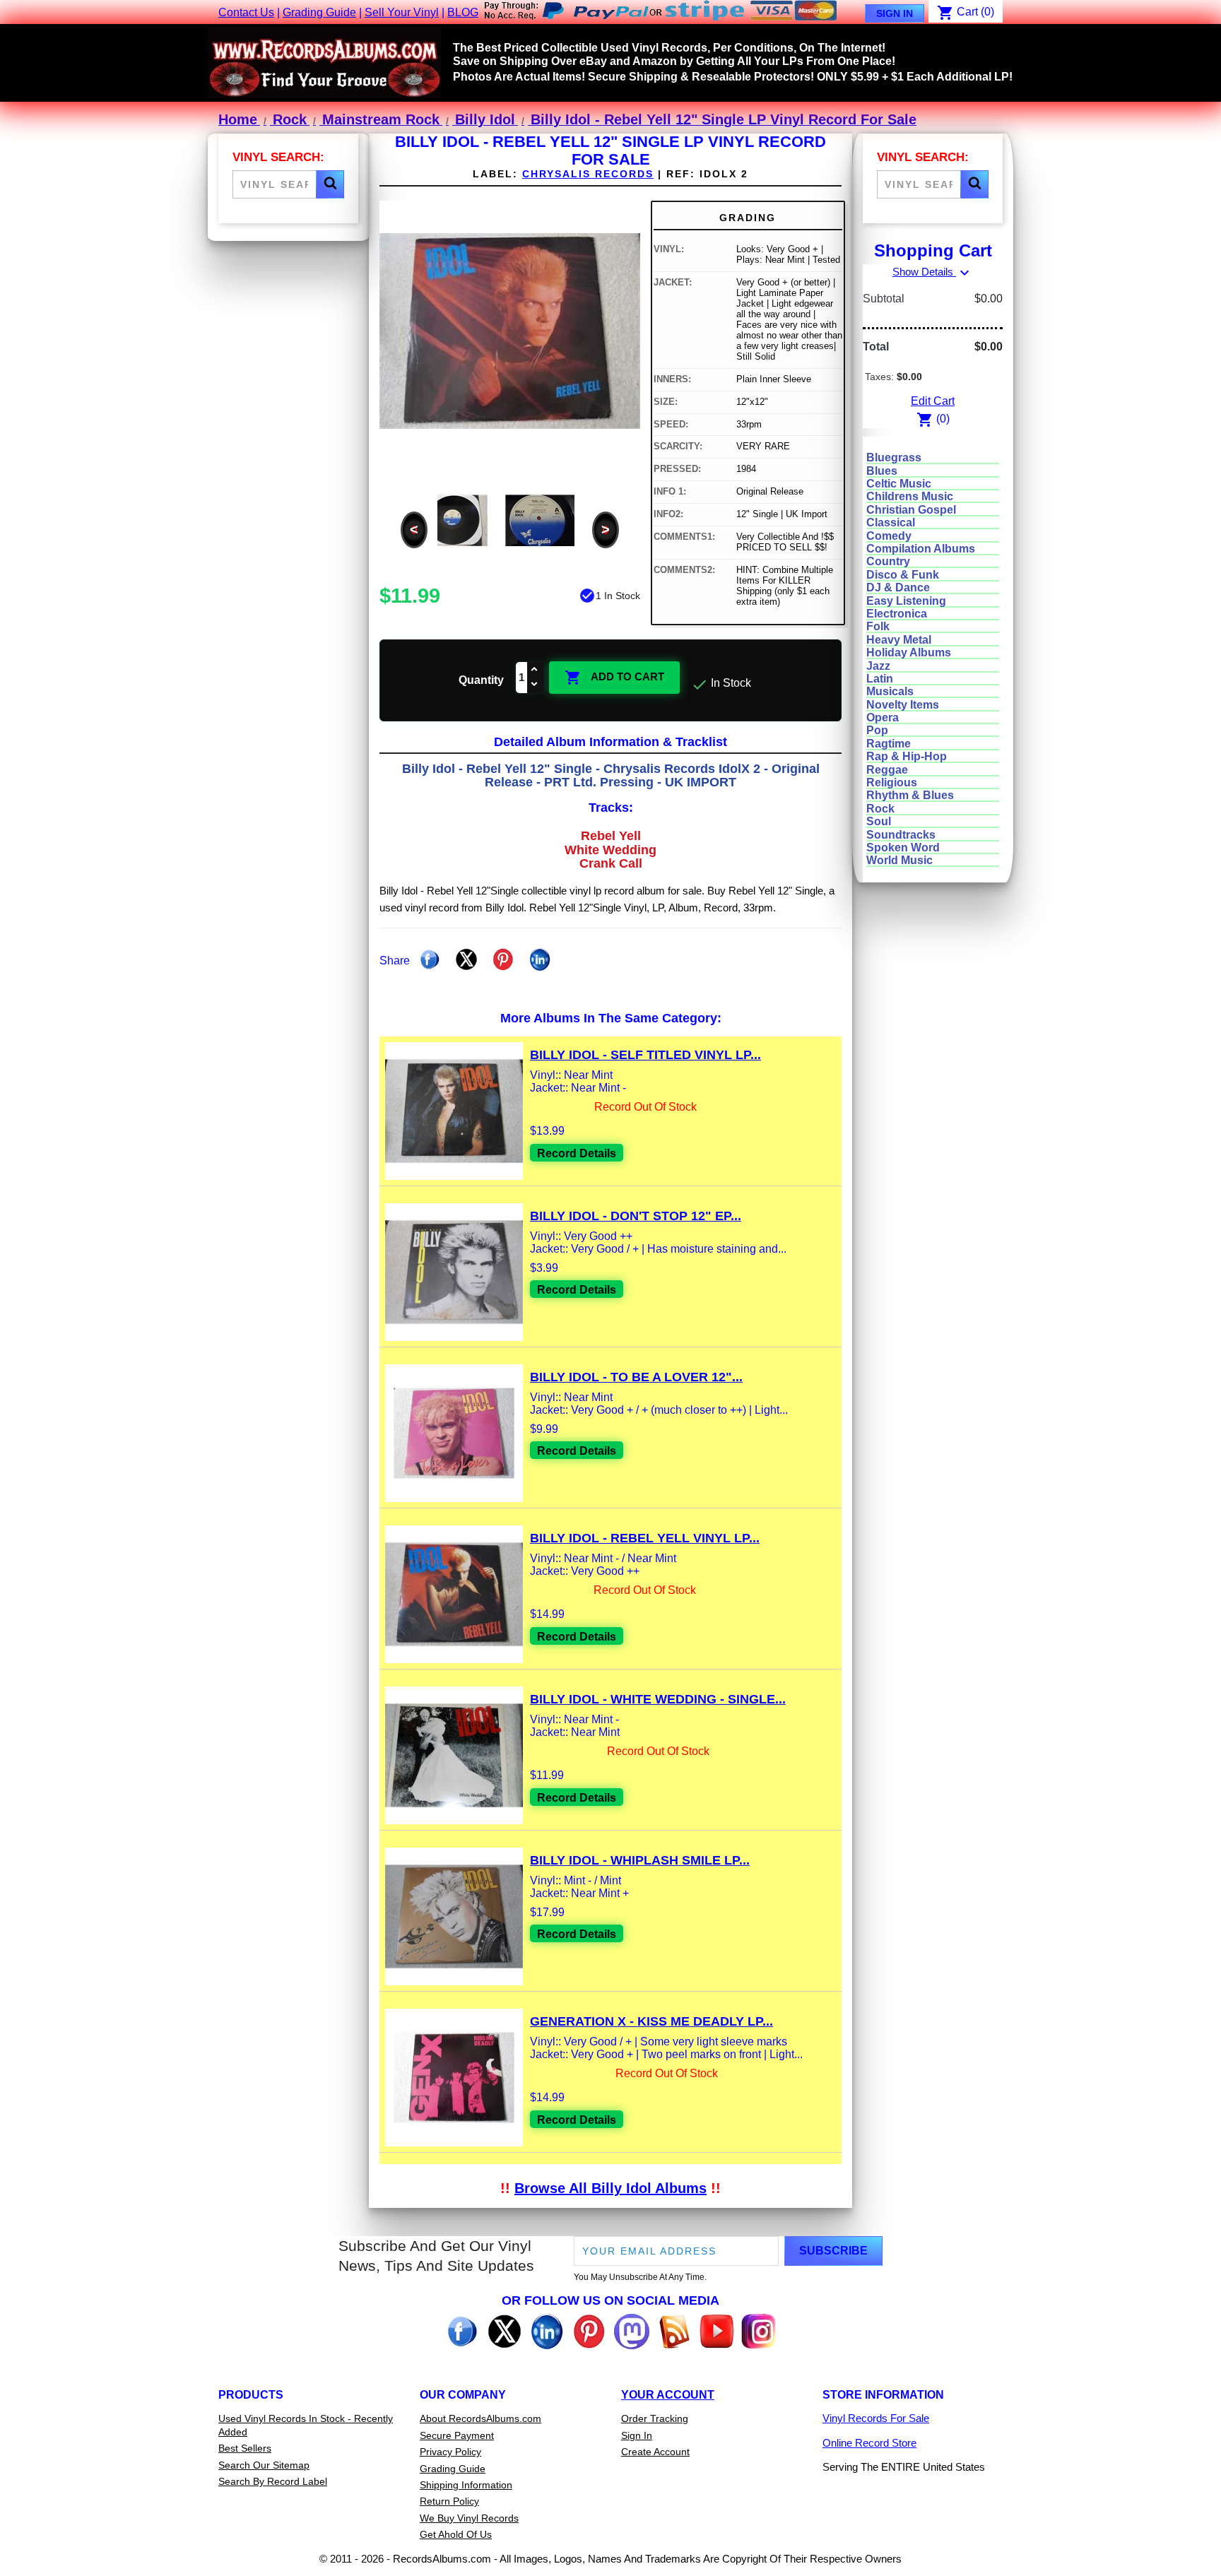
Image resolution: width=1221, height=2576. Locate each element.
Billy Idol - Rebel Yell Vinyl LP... (645, 1538)
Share (430, 959)
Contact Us (246, 12)
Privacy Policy (450, 2452)
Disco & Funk (903, 575)
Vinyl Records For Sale (876, 2418)
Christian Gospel (911, 510)
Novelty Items (903, 705)
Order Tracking (655, 2418)
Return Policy (449, 2501)
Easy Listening (906, 601)
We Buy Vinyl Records (469, 2518)
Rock (880, 809)
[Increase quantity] (535, 670)
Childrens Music (910, 496)
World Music (899, 860)
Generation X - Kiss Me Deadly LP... (651, 2021)
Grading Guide (319, 12)
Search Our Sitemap (264, 2465)
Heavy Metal (899, 640)
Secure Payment (457, 2435)
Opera (883, 717)
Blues (882, 471)
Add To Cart (614, 678)
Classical (891, 522)
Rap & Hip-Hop (907, 756)
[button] (330, 184)
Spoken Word (903, 847)
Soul (879, 821)
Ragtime (889, 744)
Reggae (887, 770)
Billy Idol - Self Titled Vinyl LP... (645, 1055)
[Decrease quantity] (535, 685)
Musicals (890, 691)
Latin (880, 679)
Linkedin (540, 959)
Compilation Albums (921, 549)
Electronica (897, 614)
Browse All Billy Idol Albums (610, 2188)
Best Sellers (245, 2448)
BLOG (463, 12)
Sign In (895, 13)
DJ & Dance (898, 587)
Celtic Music (899, 484)
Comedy (889, 536)
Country (888, 561)
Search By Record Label (273, 2481)
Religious (892, 782)
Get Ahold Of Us (456, 2534)
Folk (878, 626)
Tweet (466, 959)
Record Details (577, 1153)
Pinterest (503, 959)
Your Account (668, 2395)
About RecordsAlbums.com (480, 2418)
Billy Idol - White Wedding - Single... (658, 1699)
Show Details (933, 272)
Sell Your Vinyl (402, 12)
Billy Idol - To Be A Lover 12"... (636, 1377)
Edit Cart (933, 401)
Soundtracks (901, 835)
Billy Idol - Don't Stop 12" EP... (636, 1216)
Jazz (878, 666)
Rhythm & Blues (910, 795)
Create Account (655, 2452)
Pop (877, 730)
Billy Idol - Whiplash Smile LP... (640, 1860)
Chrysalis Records (588, 174)
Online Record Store (869, 2443)
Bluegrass (894, 457)
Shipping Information (466, 2485)
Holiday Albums (909, 652)
